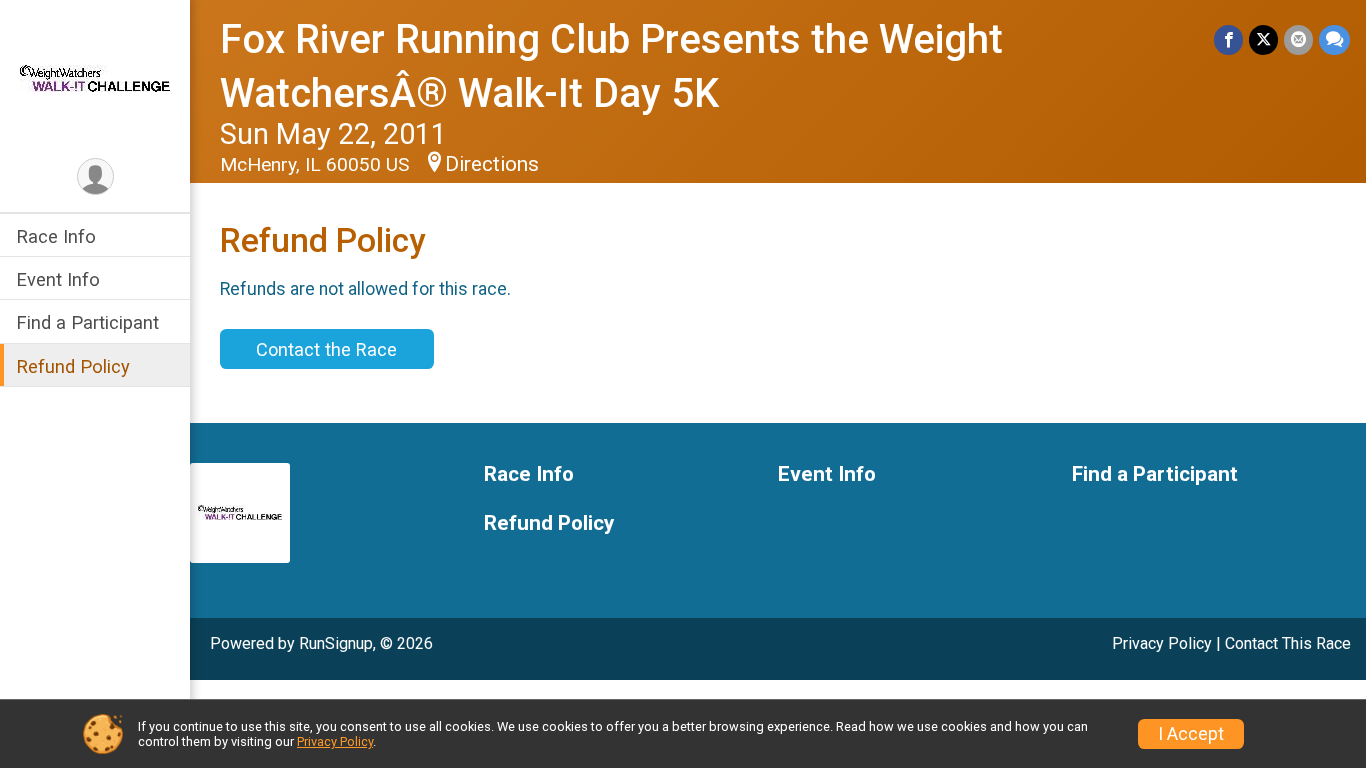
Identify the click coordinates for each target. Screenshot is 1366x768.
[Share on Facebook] (1228, 39)
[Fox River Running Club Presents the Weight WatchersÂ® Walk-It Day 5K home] (95, 77)
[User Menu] (95, 176)
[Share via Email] (1298, 39)
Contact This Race (1288, 643)
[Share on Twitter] (1263, 39)
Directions (492, 164)
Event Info (58, 279)
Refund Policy (73, 366)
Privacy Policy (1162, 643)
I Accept (1191, 734)
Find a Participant (87, 322)
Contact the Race (326, 349)
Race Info (56, 236)
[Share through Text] (1334, 39)
